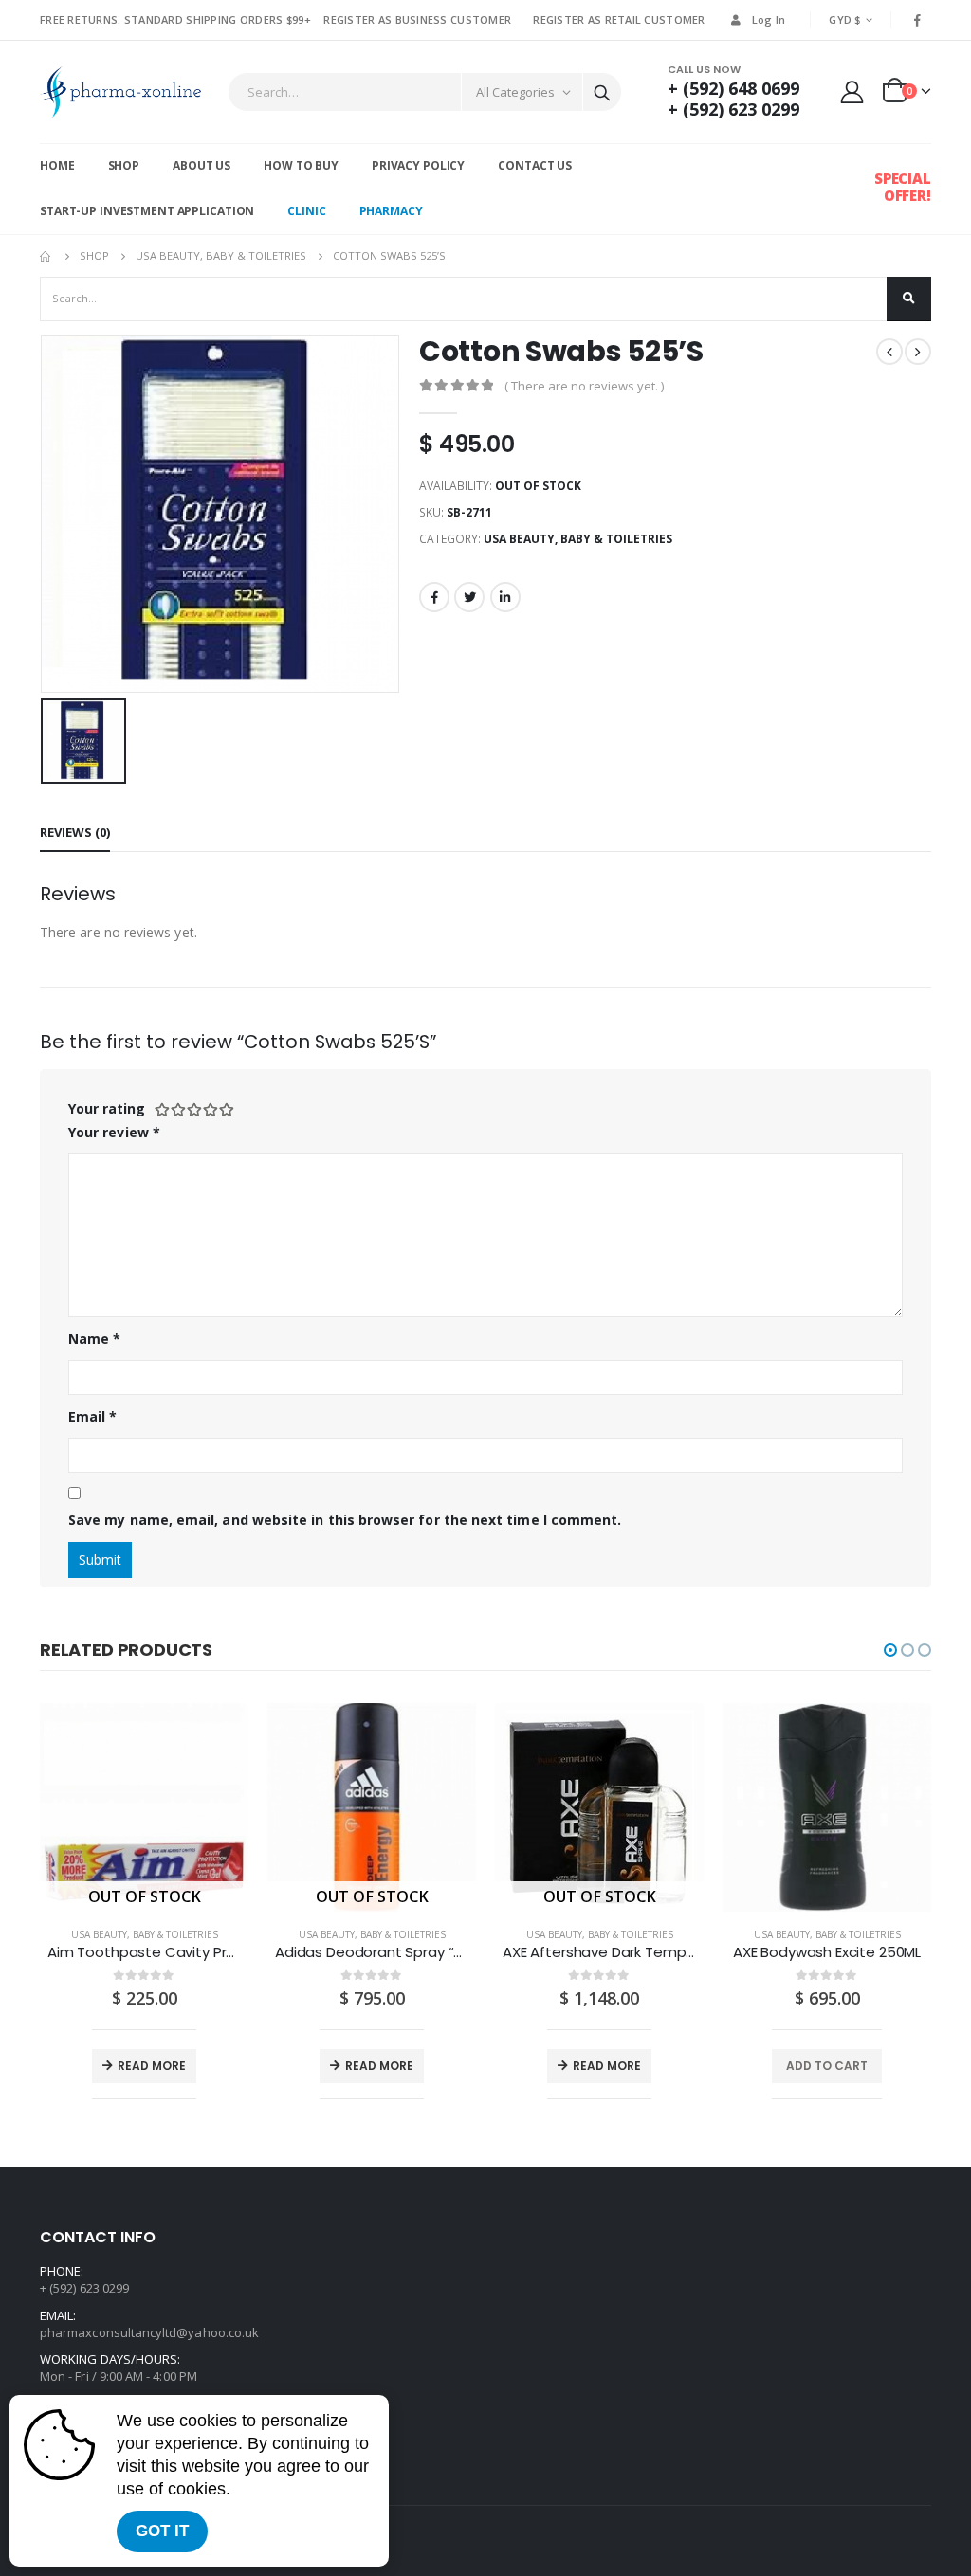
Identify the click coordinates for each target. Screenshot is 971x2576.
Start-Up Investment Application (147, 211)
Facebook (434, 597)
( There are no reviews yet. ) (584, 386)
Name (94, 1339)
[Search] (602, 92)
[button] (890, 1650)
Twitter (469, 597)
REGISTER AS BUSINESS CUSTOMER (417, 19)
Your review (114, 1132)
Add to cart (827, 2066)
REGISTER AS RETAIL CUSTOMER (619, 19)
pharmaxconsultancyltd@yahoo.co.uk (149, 2332)
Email (93, 1416)
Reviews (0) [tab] (75, 832)
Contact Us (535, 165)
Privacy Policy (418, 165)
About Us (202, 165)
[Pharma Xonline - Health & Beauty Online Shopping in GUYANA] (120, 92)
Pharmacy (391, 211)
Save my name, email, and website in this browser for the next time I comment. (345, 1520)
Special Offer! (903, 187)
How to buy (301, 165)
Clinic (306, 211)
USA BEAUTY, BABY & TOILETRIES (578, 539)
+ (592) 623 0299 (733, 109)
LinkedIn (505, 597)
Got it (162, 2531)
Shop (124, 165)
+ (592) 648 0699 (733, 88)
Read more (152, 2066)
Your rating (107, 1108)
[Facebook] (918, 20)
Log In (769, 19)
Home (57, 165)
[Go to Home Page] (46, 256)
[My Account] (852, 91)
